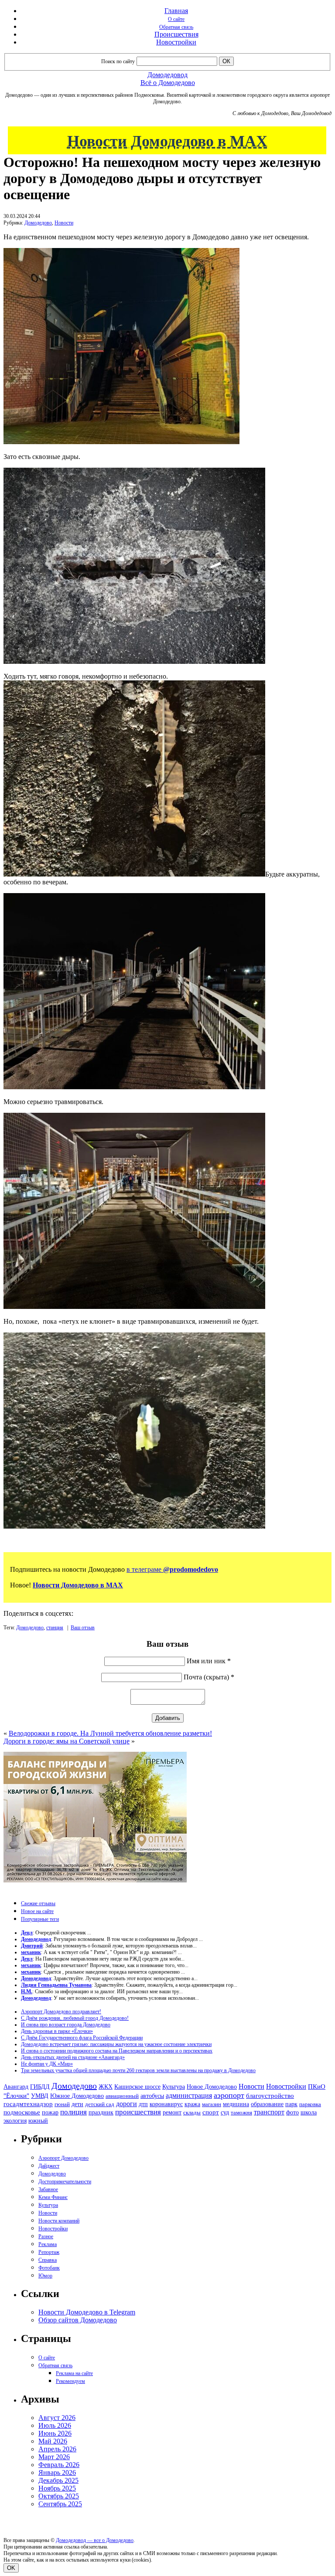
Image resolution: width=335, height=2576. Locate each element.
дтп (143, 2104)
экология (15, 2121)
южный (38, 2121)
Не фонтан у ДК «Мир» (47, 2064)
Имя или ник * (209, 1661)
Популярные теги (40, 1919)
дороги (126, 2104)
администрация (189, 2096)
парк (291, 2104)
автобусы (152, 2096)
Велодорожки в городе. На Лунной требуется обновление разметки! (110, 1733)
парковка (310, 2104)
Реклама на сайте (74, 2373)
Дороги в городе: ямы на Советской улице (67, 1741)
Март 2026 (54, 2457)
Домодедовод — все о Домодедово (95, 2540)
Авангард (16, 2087)
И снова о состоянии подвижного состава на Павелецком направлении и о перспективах (117, 2051)
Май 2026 (53, 2441)
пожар (50, 2112)
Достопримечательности (65, 2182)
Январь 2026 (57, 2472)
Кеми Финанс (53, 2197)
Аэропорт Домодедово (63, 2158)
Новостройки (176, 42)
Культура (174, 2087)
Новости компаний (59, 2221)
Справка (48, 2260)
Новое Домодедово (212, 2087)
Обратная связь (176, 27)
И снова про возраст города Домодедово (66, 2025)
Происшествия (176, 34)
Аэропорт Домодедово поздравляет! (61, 2012)
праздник (101, 2112)
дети (77, 2104)
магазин (212, 2104)
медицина (236, 2104)
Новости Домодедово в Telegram (87, 2312)
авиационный (122, 2096)
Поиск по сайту (118, 61)
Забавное (48, 2189)
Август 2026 (57, 2418)
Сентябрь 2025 (60, 2504)
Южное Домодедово (77, 2096)
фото (292, 2112)
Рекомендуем (70, 2381)
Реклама (48, 2244)
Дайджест (49, 2166)
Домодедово (38, 223)
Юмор (45, 2276)
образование (267, 2104)
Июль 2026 (55, 2425)
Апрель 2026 (57, 2449)
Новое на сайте (37, 1911)
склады (192, 2112)
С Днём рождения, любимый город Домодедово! (75, 2018)
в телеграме (172, 1569)
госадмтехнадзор (28, 2104)
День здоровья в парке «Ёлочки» (57, 2031)
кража (192, 2104)
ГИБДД (40, 2087)
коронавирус (166, 2104)
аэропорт (229, 2095)
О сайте (176, 19)
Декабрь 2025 (58, 2480)
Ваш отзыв (83, 1628)
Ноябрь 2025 (57, 2488)
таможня (241, 2112)
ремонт (172, 2112)
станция (55, 1628)
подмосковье (22, 2112)
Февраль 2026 (59, 2465)
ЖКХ (106, 2087)
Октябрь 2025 (59, 2496)
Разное (46, 2236)
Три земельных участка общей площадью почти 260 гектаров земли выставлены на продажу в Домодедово (138, 2070)
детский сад (100, 2104)
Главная (176, 11)
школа (309, 2112)
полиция (73, 2112)
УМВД (40, 2096)
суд (225, 2112)
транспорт (269, 2112)
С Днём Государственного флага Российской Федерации (82, 2038)
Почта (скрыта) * (209, 1677)
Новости (64, 223)
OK (11, 2568)
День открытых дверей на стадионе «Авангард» (73, 2057)
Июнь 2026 (55, 2433)
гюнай (62, 2104)
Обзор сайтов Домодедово (78, 2320)
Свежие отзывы (38, 1903)
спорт (211, 2112)
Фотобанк (49, 2268)
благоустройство (270, 2096)
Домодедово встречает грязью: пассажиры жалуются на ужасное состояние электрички (116, 2044)
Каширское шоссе (137, 2087)
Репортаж (49, 2252)
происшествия (138, 2112)
